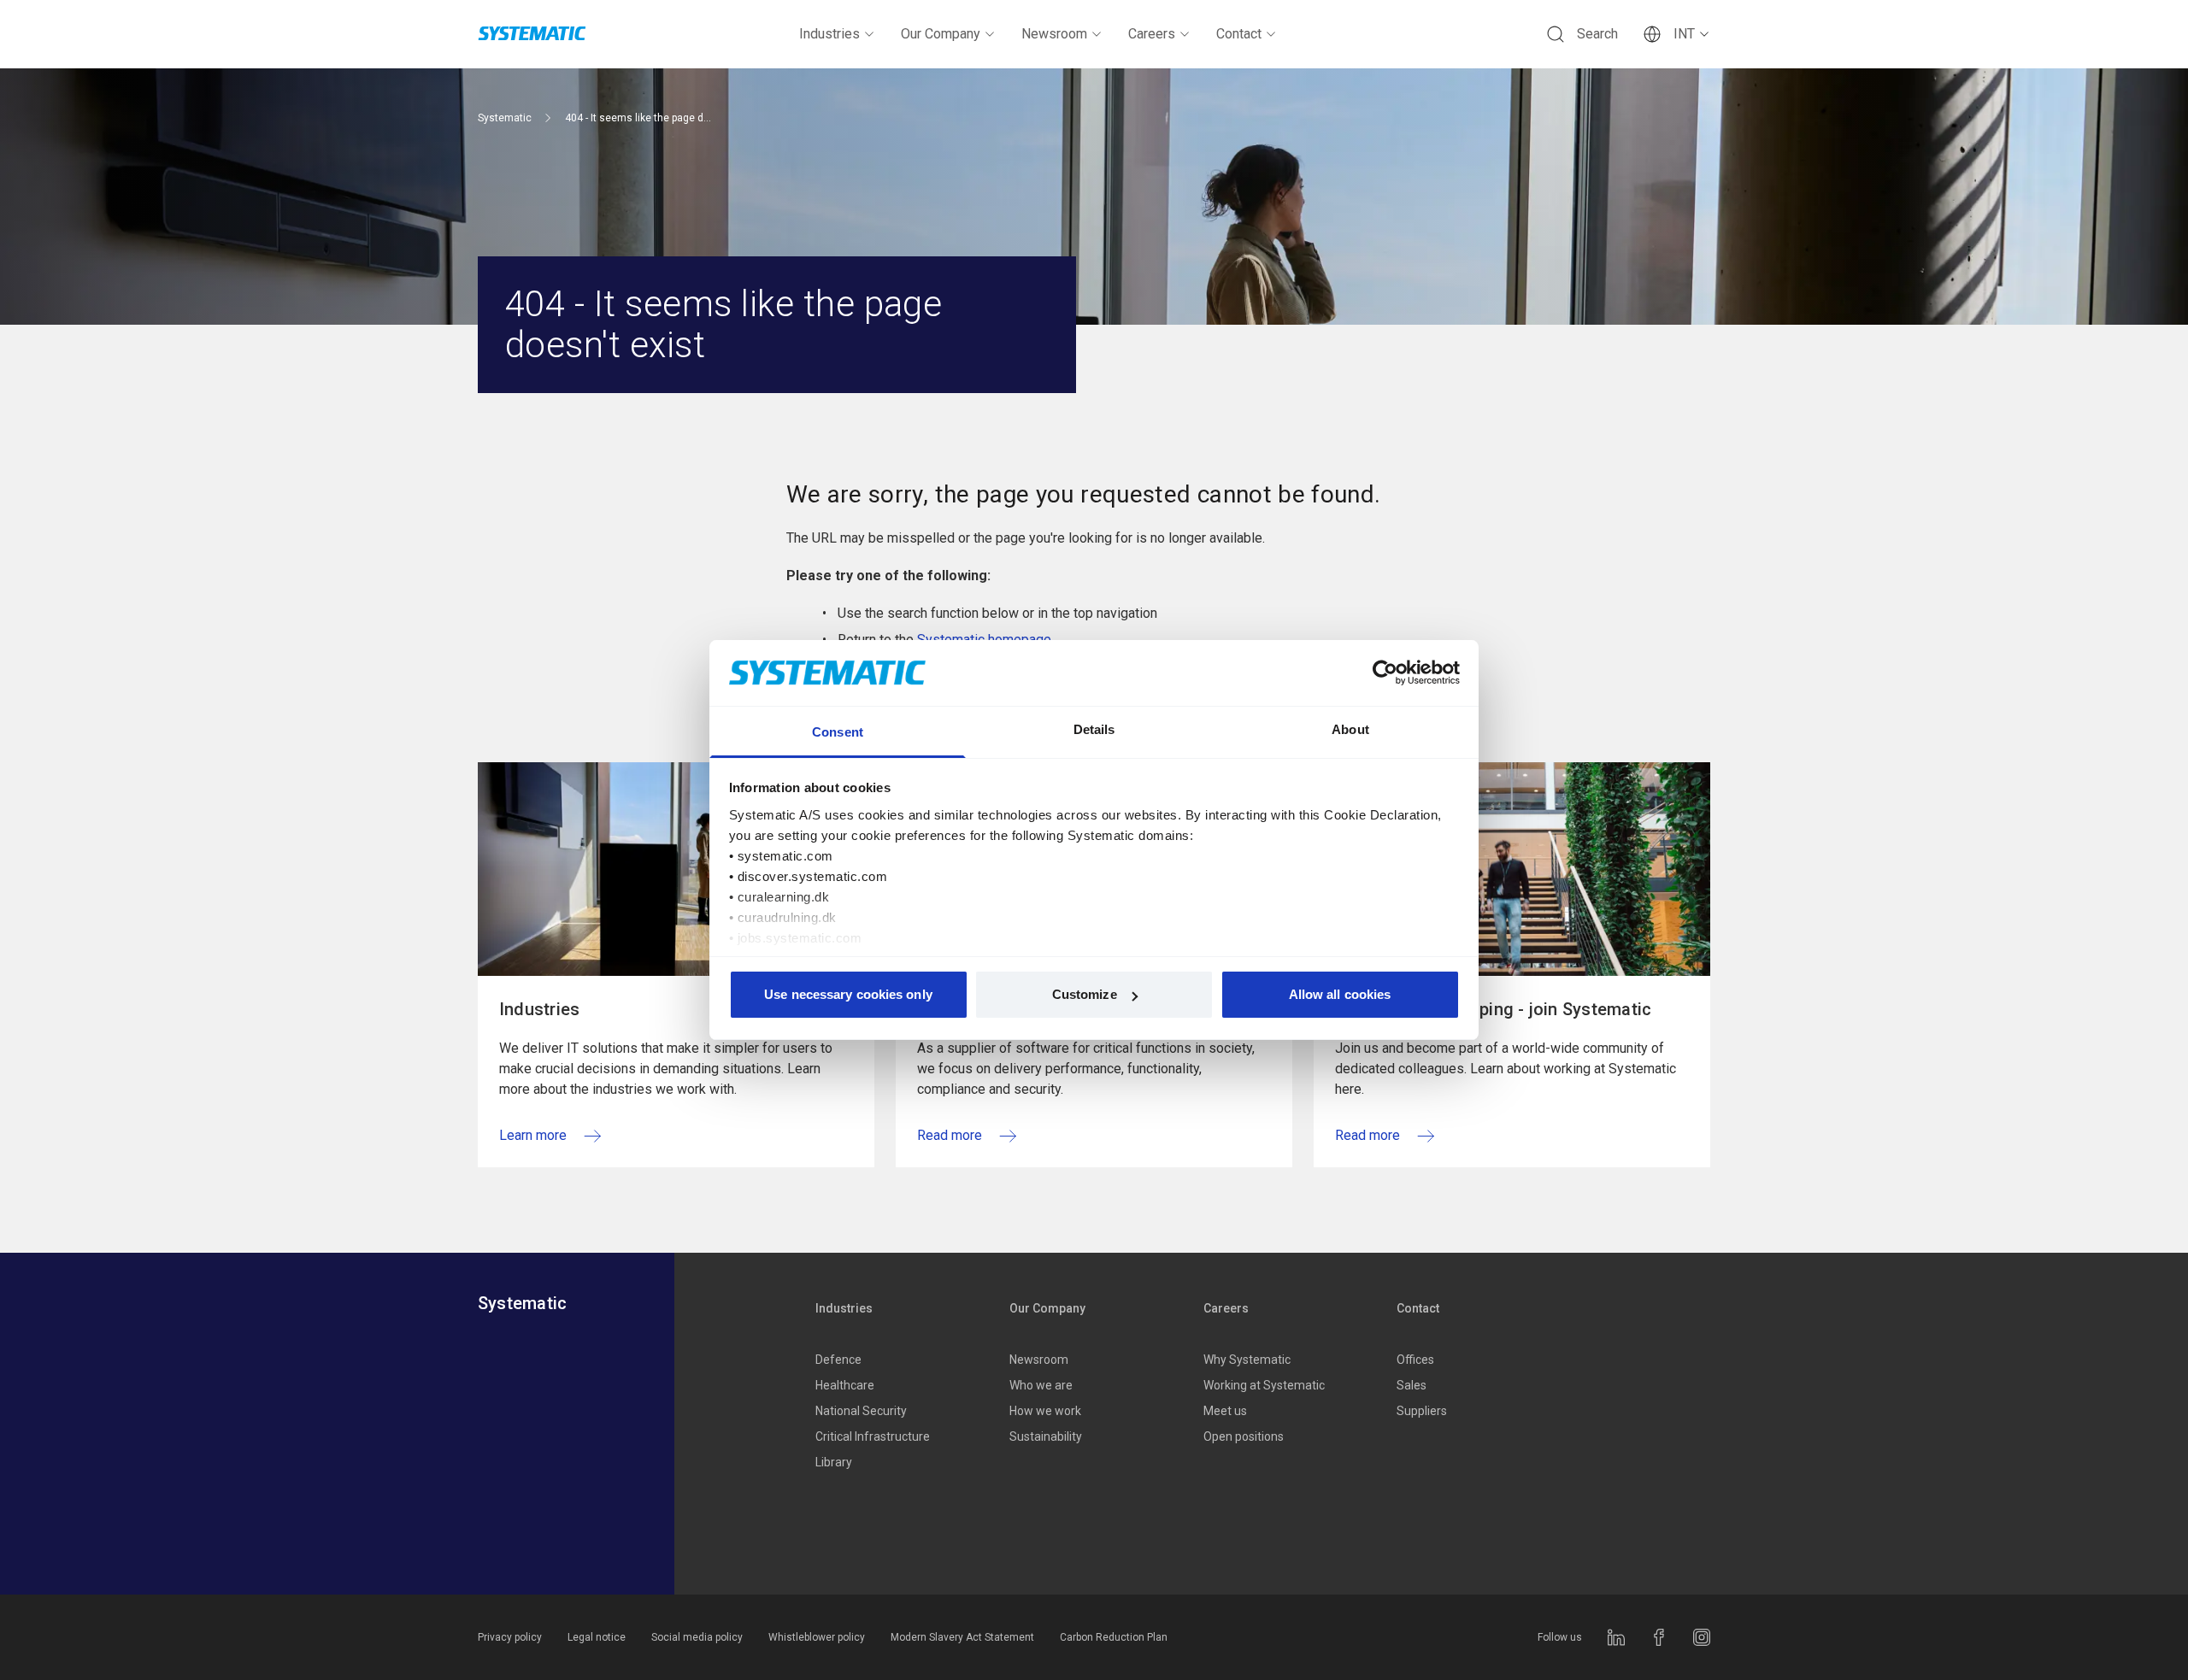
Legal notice (597, 1637)
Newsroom (1054, 34)
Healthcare (845, 1385)
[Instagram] (1702, 1637)
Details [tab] (1094, 729)
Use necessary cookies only (848, 994)
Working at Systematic (1264, 1385)
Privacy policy (510, 1637)
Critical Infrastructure (873, 1436)
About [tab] (1350, 729)
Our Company (941, 34)
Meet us (1225, 1411)
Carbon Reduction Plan (1114, 1637)
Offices (1415, 1360)
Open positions (1244, 1436)
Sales (1412, 1385)
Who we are (1041, 1385)
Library (834, 1462)
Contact (1239, 34)
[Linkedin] (1616, 1637)
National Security (861, 1411)
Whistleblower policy (817, 1637)
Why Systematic (1247, 1360)
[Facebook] (1659, 1637)
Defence (838, 1360)
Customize (1085, 994)
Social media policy (697, 1637)
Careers (1152, 34)
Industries (829, 34)
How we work (1045, 1411)
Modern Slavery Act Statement (962, 1637)
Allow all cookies (1340, 994)
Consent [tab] (838, 732)
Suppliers (1422, 1411)
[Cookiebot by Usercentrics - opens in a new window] (1385, 673)
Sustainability (1046, 1436)
